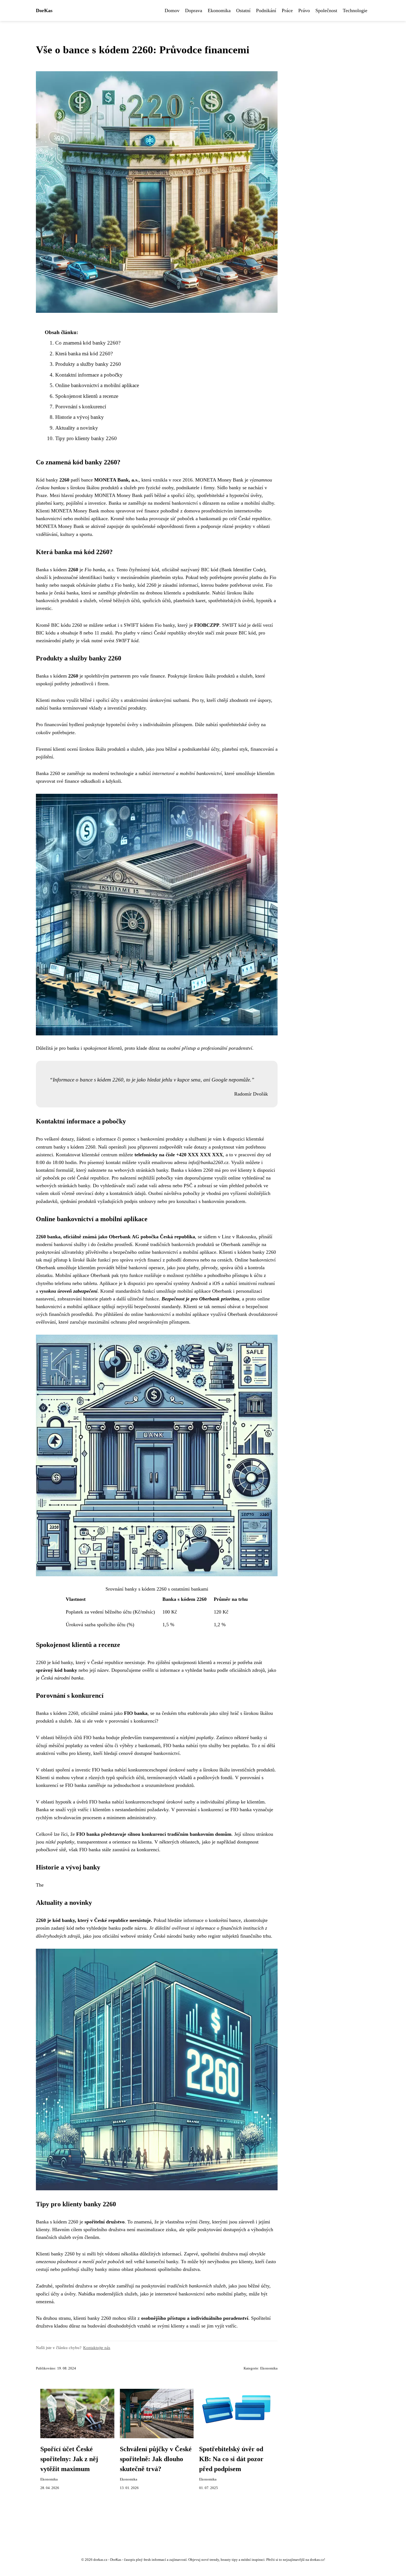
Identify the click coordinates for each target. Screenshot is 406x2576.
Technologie (355, 10)
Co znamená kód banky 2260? (88, 343)
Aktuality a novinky (77, 428)
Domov (172, 10)
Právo (304, 10)
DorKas (44, 10)
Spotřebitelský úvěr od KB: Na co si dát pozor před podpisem (231, 2459)
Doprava (194, 10)
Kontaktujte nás (97, 2348)
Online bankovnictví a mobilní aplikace (97, 385)
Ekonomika (219, 10)
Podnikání (266, 10)
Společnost (326, 10)
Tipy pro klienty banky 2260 (86, 438)
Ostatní (243, 10)
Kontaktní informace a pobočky (89, 375)
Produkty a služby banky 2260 (88, 364)
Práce (287, 10)
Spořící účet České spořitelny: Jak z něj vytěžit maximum (69, 2459)
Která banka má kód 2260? (84, 354)
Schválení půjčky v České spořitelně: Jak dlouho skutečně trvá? (156, 2459)
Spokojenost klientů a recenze (87, 396)
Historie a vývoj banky (80, 417)
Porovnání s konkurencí (81, 407)
